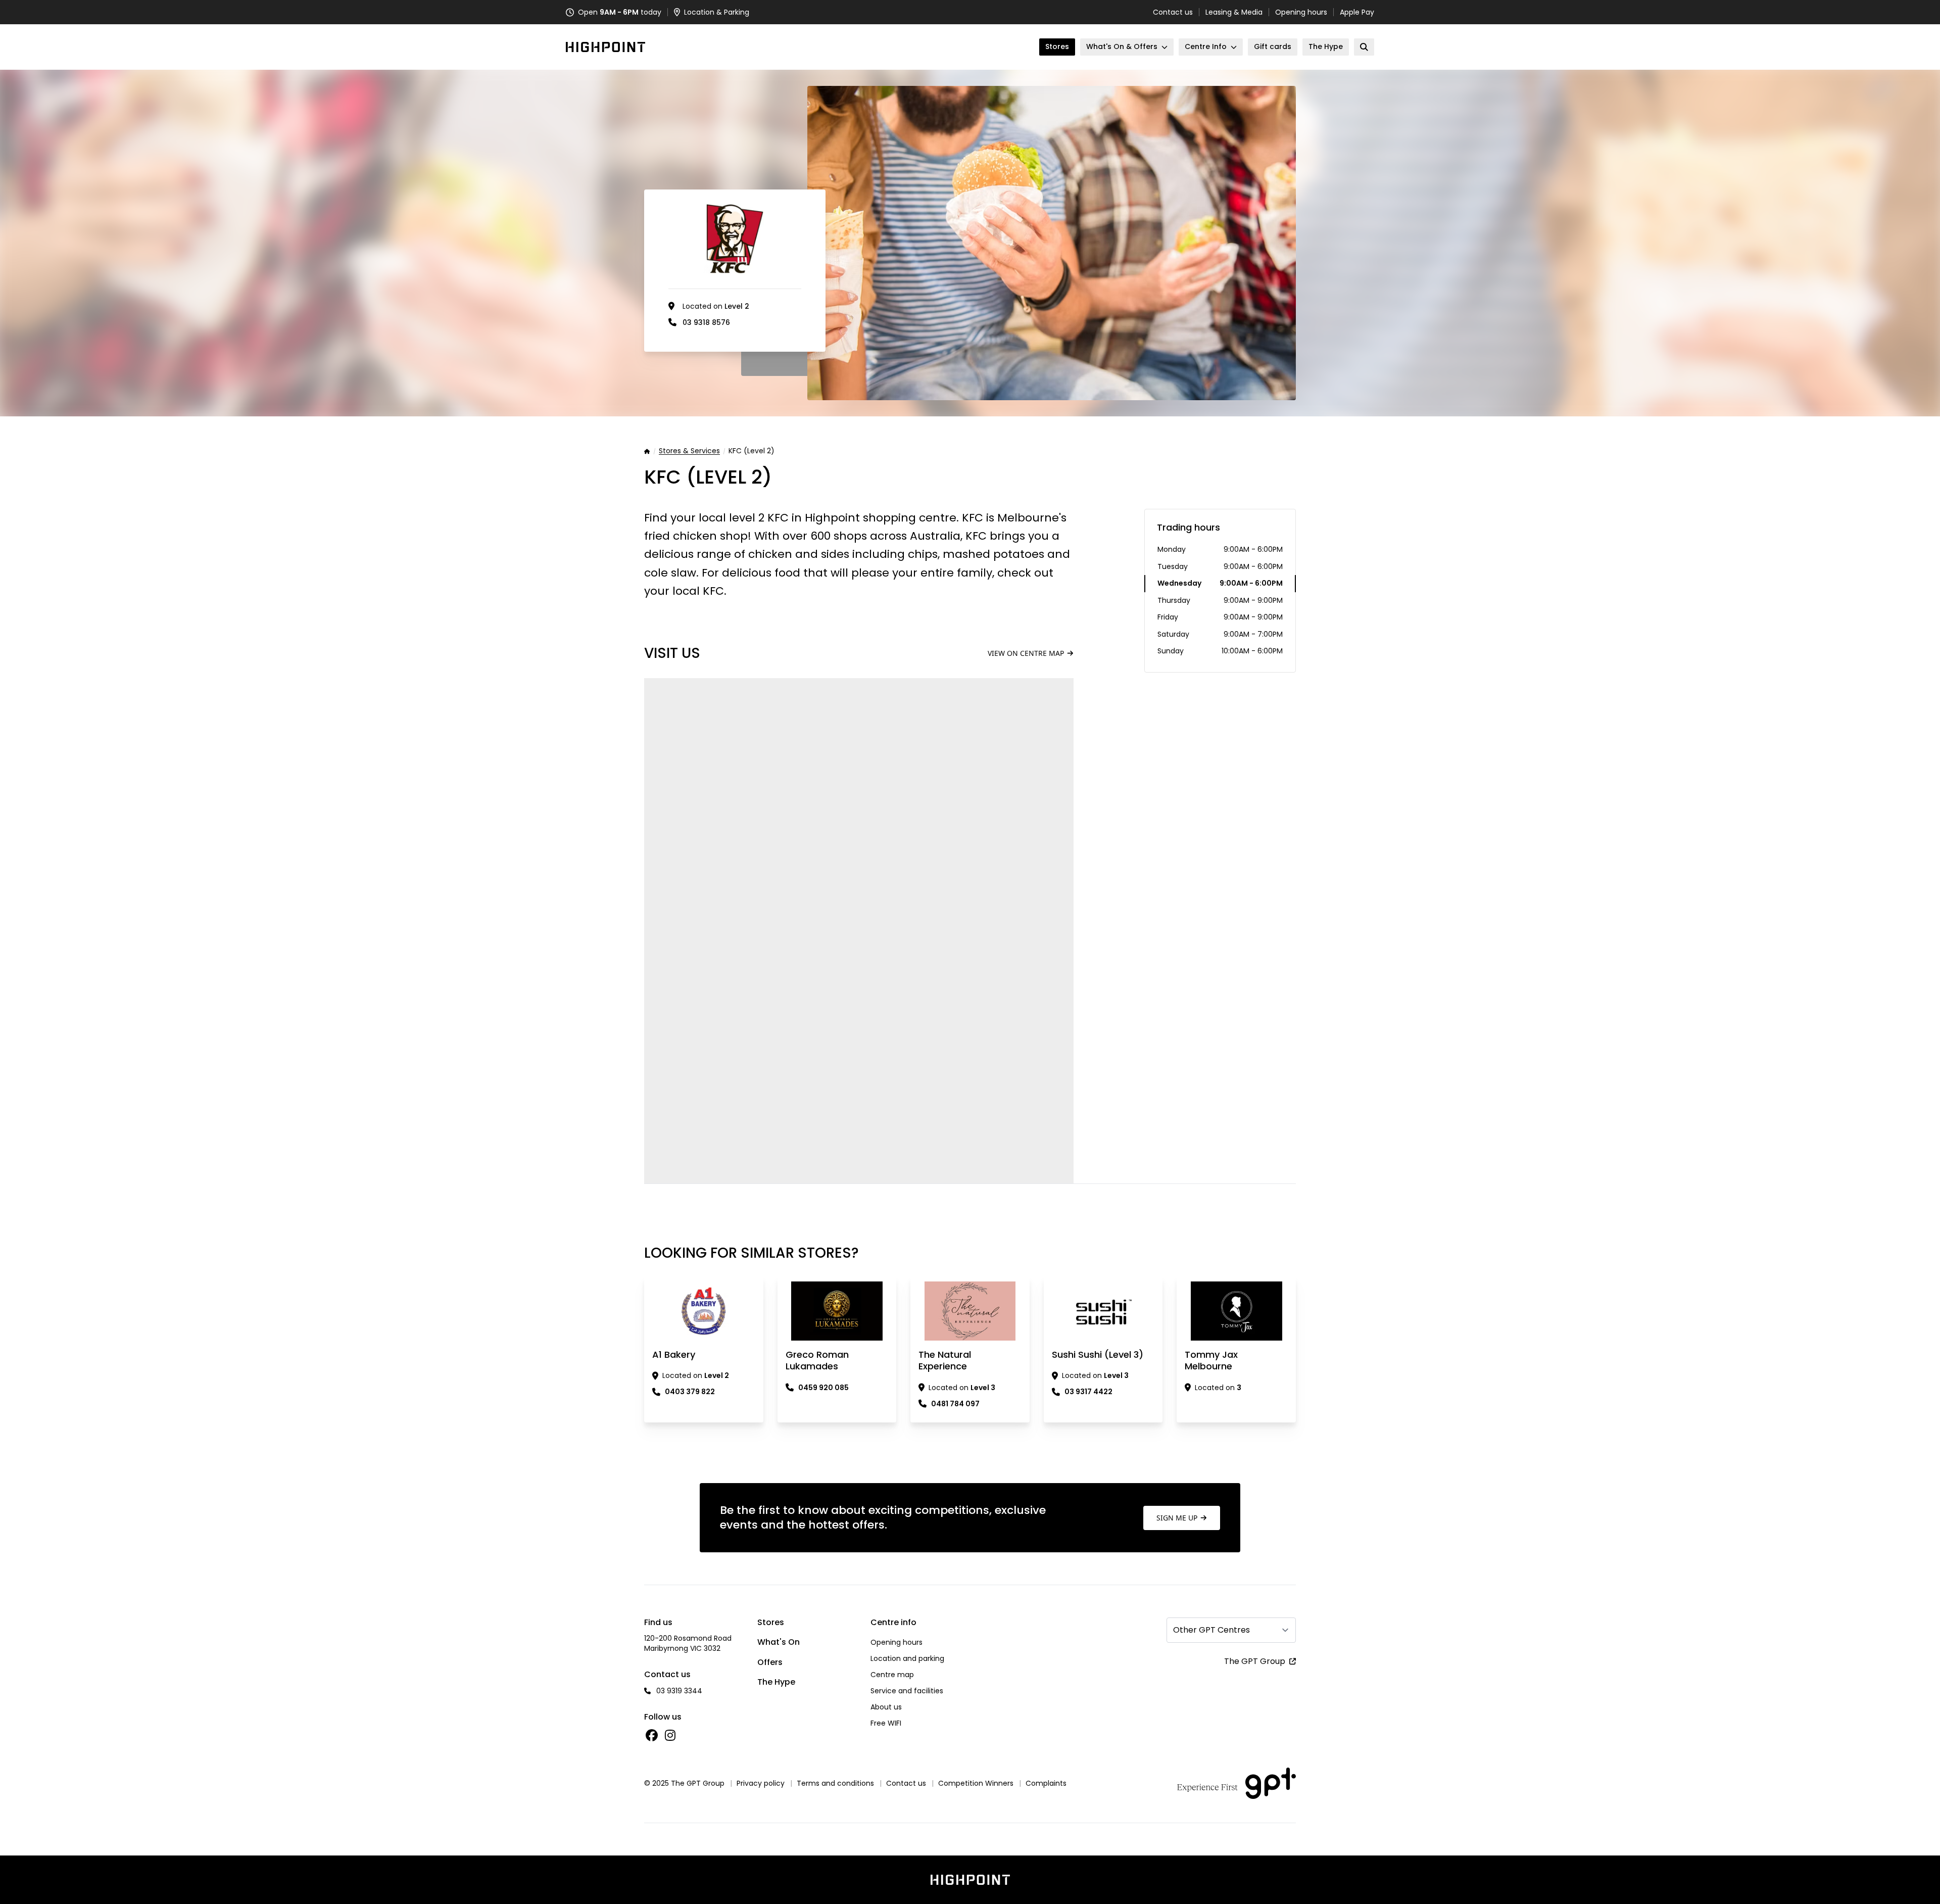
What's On (779, 1642)
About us (886, 1707)
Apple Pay (1357, 12)
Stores (771, 1622)
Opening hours (1301, 12)
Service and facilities (907, 1691)
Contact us (1173, 12)
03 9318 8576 (706, 322)
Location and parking (907, 1658)
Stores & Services (689, 451)
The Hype (776, 1682)
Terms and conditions (835, 1783)
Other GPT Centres (1211, 1630)
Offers (770, 1662)
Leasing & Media (1234, 12)
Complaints (1046, 1783)
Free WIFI (886, 1723)
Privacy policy (761, 1783)
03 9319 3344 (679, 1691)
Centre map (892, 1675)
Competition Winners (976, 1783)
